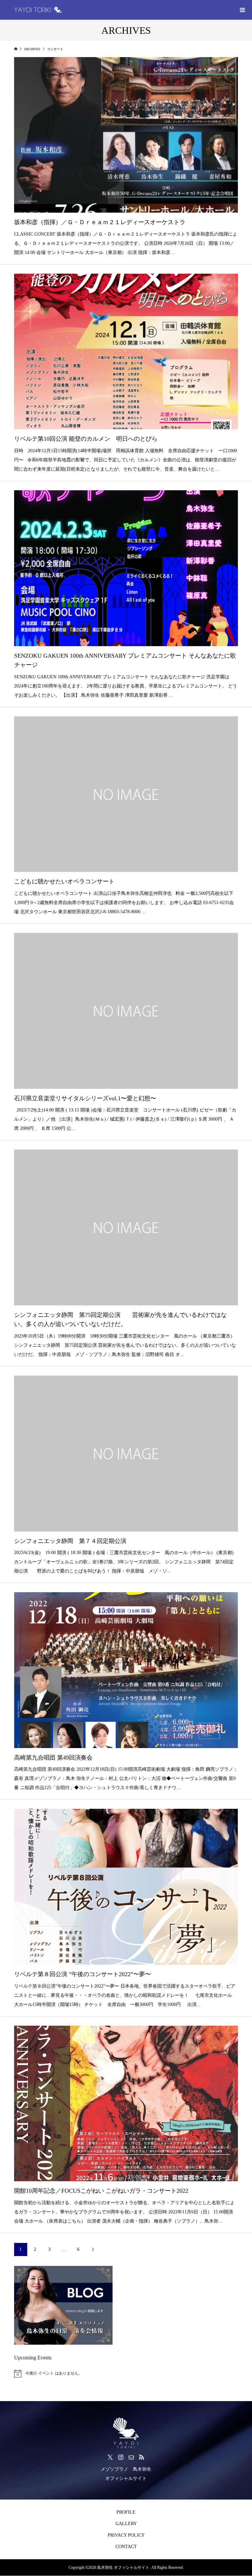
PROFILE (126, 2512)
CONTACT (126, 2547)
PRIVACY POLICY (126, 2535)
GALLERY (126, 2524)
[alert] (126, 2374)
